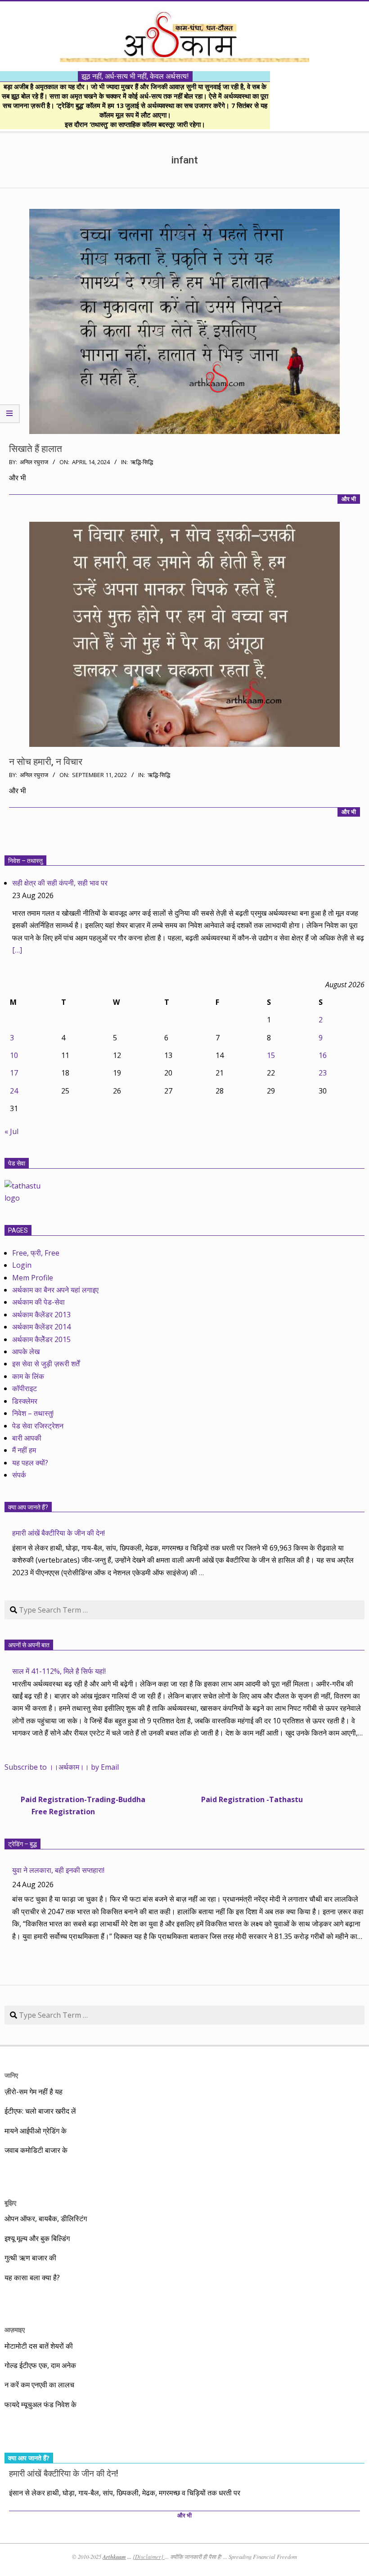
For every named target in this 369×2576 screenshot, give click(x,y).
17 (14, 1073)
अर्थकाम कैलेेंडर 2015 (41, 1339)
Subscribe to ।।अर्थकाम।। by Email (62, 1767)
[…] (17, 950)
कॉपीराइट (25, 1388)
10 (14, 1055)
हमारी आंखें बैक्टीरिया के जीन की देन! (58, 1533)
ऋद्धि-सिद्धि (142, 462)
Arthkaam (114, 2557)
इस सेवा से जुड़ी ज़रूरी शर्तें (46, 1364)
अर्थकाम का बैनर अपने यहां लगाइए (55, 1290)
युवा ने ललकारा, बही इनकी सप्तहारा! (58, 1870)
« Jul (11, 1131)
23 (323, 1073)
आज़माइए (15, 2330)
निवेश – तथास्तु (25, 861)
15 (271, 1055)
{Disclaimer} (149, 2557)
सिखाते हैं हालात (36, 449)
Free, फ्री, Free (36, 1253)
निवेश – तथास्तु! (33, 1413)
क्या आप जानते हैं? (28, 1507)
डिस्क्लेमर (25, 1401)
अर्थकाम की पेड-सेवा (38, 1302)
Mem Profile (33, 1278)
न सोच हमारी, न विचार (46, 762)
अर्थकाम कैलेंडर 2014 (41, 1327)
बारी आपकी (27, 1438)
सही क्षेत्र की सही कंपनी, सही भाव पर (60, 883)
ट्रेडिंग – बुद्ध (22, 1844)
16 (323, 1055)
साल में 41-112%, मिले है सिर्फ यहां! (59, 1671)
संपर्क (19, 1475)
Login (22, 1265)
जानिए (11, 2075)
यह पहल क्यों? (30, 1463)
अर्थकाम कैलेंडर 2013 (41, 1315)
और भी (349, 499)
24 (14, 1091)
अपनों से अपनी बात (29, 1645)
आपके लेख (26, 1351)
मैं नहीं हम (24, 1450)
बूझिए (10, 2203)
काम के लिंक (28, 1376)
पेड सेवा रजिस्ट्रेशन (38, 1426)
